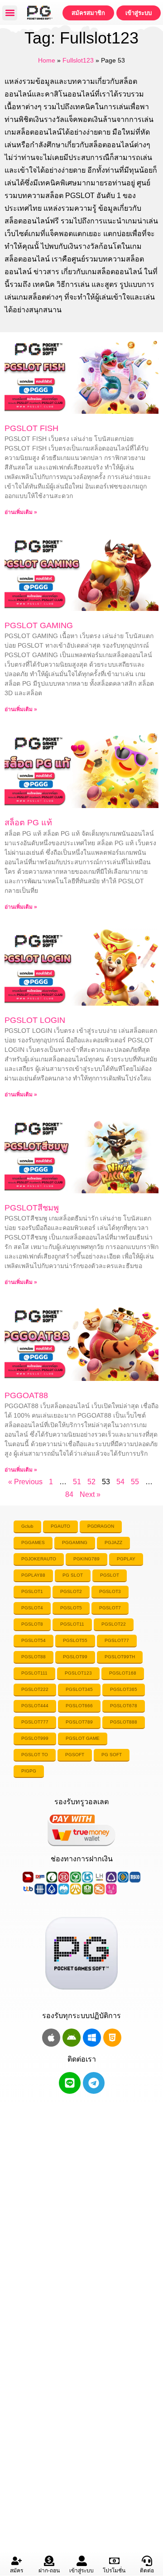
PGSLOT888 (124, 1722)
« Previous (25, 1482)
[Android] (72, 2038)
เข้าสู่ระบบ (81, 2571)
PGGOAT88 (26, 1395)
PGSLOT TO (35, 1755)
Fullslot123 (78, 61)
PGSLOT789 (79, 1722)
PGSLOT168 (123, 1673)
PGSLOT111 (34, 1673)
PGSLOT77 (117, 1640)
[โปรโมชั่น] (114, 2561)
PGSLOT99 (75, 1657)
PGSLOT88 (34, 1657)
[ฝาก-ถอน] (49, 2561)
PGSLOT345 (79, 1689)
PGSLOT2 (71, 1591)
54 (120, 1482)
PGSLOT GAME (83, 1738)
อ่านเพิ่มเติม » (21, 512)
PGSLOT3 (110, 1591)
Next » (90, 1494)
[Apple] (51, 2038)
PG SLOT (73, 1575)
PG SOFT (112, 1755)
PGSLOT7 (110, 1608)
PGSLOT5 (71, 1608)
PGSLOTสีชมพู (32, 1208)
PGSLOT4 (32, 1608)
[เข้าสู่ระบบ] (82, 2561)
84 (69, 1494)
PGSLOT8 (32, 1624)
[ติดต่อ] (147, 2561)
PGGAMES (33, 1542)
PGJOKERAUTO (39, 1559)
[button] (10, 13)
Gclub (27, 1526)
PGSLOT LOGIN (35, 1020)
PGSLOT (110, 1575)
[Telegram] (94, 2083)
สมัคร (17, 2571)
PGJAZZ (113, 1542)
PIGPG (29, 1771)
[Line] (70, 2083)
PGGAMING (75, 1542)
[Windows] (92, 2038)
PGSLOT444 (35, 1706)
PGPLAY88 (33, 1575)
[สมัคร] (17, 2561)
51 (77, 1482)
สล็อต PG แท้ (28, 823)
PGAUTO (60, 1526)
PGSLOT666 (79, 1706)
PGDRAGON (101, 1526)
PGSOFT (75, 1755)
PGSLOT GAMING (39, 625)
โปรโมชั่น (114, 2571)
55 (135, 1482)
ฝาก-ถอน (49, 2571)
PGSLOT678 (124, 1706)
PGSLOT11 (72, 1624)
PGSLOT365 (124, 1689)
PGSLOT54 (34, 1640)
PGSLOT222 (35, 1689)
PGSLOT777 (35, 1722)
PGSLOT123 (78, 1673)
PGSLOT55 (75, 1640)
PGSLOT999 (35, 1738)
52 (91, 1482)
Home (47, 61)
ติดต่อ (147, 2571)
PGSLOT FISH (31, 428)
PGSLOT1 (32, 1591)
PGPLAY (126, 1559)
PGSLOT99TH (120, 1657)
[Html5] (112, 2038)
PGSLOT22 (114, 1624)
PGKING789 (86, 1559)
